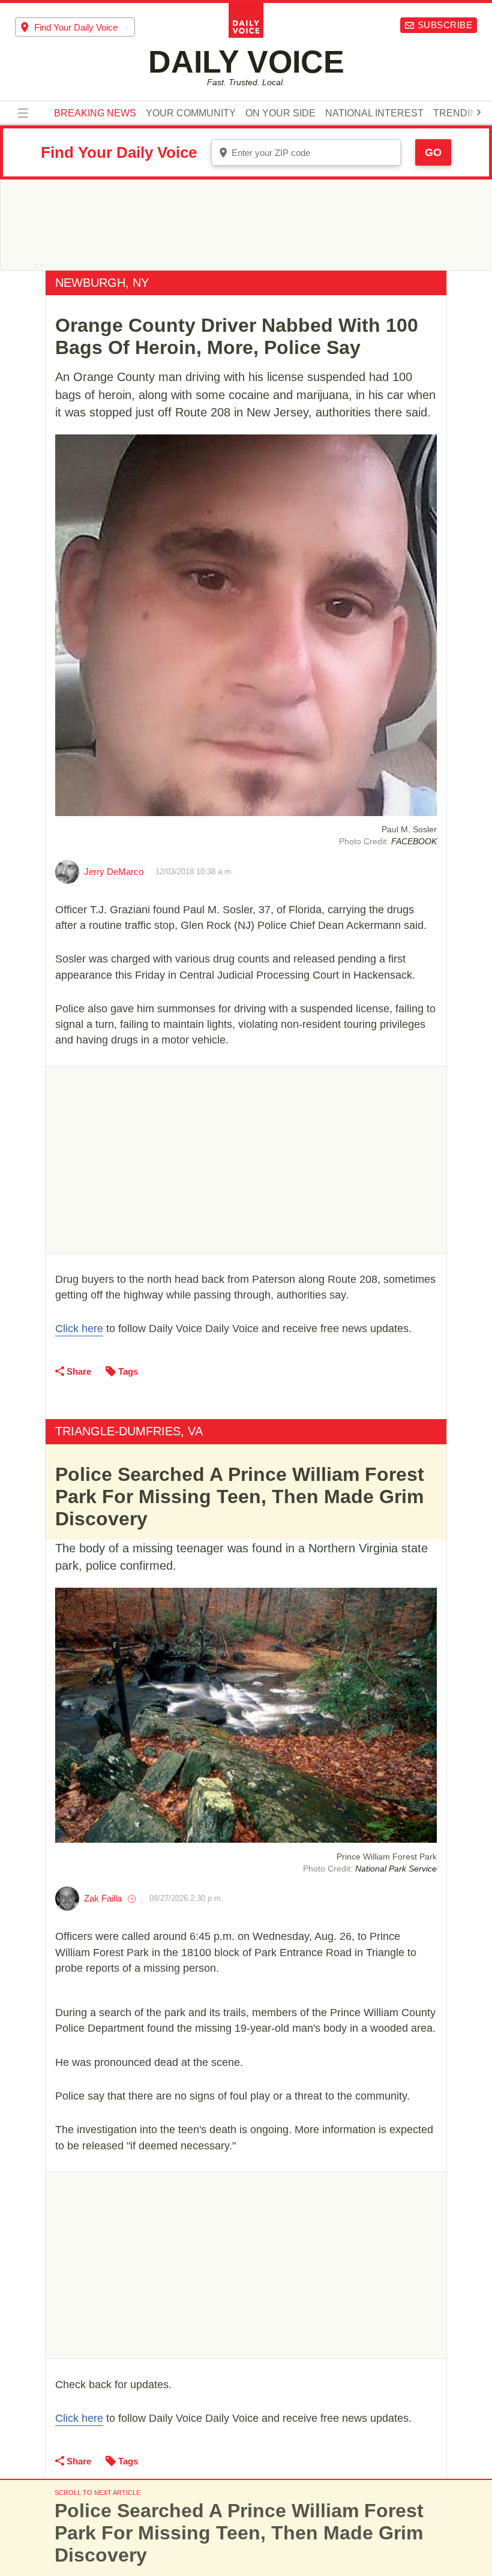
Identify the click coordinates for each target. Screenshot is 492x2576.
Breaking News (95, 113)
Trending (459, 113)
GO (433, 152)
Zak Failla (103, 1898)
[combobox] (75, 27)
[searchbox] (85, 27)
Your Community (191, 113)
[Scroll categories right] (479, 112)
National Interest (374, 113)
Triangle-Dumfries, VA (129, 1431)
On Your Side (280, 113)
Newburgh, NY (102, 283)
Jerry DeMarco (114, 872)
